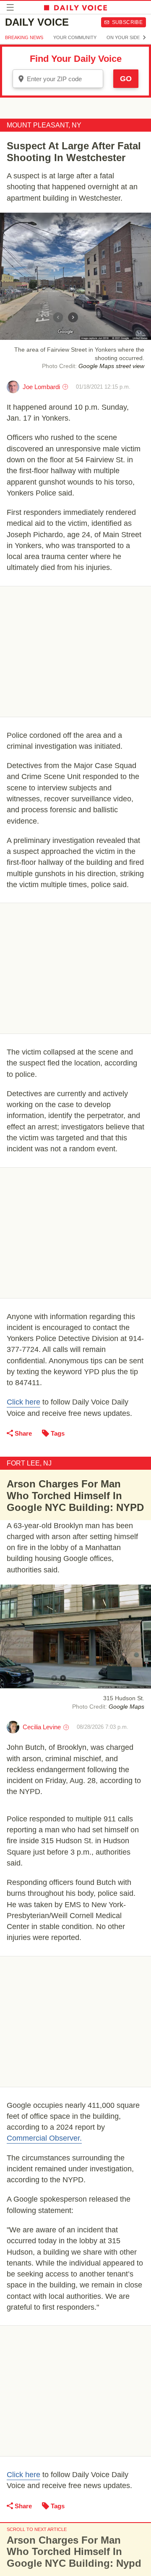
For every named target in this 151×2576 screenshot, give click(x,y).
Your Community (75, 37)
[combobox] (58, 79)
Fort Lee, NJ (29, 1463)
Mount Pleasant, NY (44, 125)
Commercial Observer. (44, 2138)
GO (126, 79)
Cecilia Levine (42, 1727)
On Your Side (123, 37)
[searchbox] (64, 79)
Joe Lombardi (41, 387)
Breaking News (24, 37)
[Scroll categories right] (144, 37)
